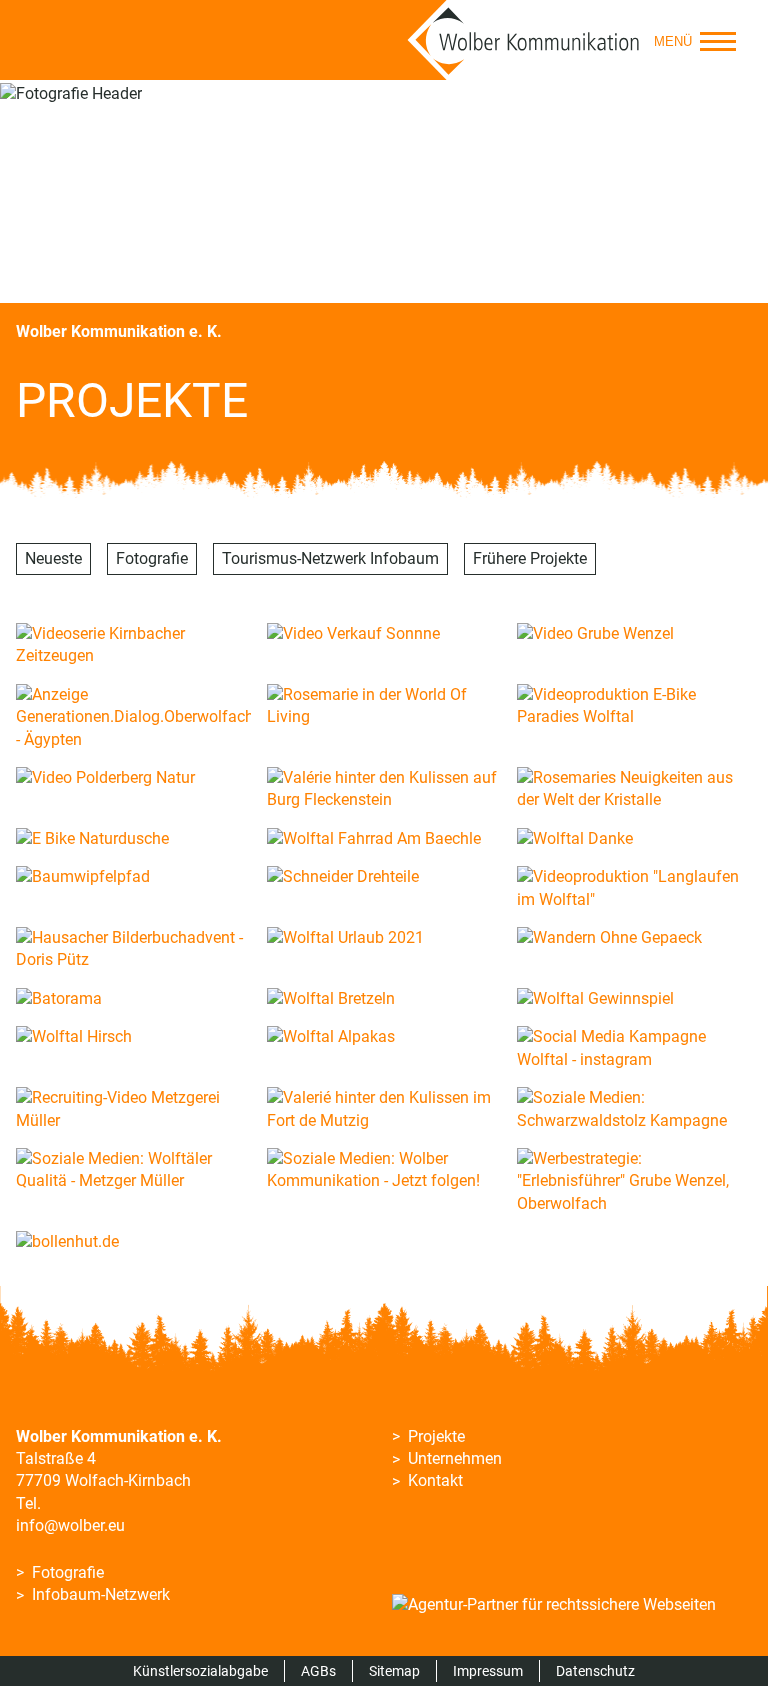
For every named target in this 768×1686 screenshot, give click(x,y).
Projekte (436, 1436)
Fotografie (152, 558)
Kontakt (435, 1480)
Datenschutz (595, 1671)
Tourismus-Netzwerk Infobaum (330, 558)
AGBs (318, 1671)
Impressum (488, 1671)
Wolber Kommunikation (524, 40)
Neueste (53, 558)
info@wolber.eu (70, 1525)
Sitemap (394, 1671)
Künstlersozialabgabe (200, 1671)
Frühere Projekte (530, 558)
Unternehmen (455, 1458)
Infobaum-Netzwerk (101, 1594)
